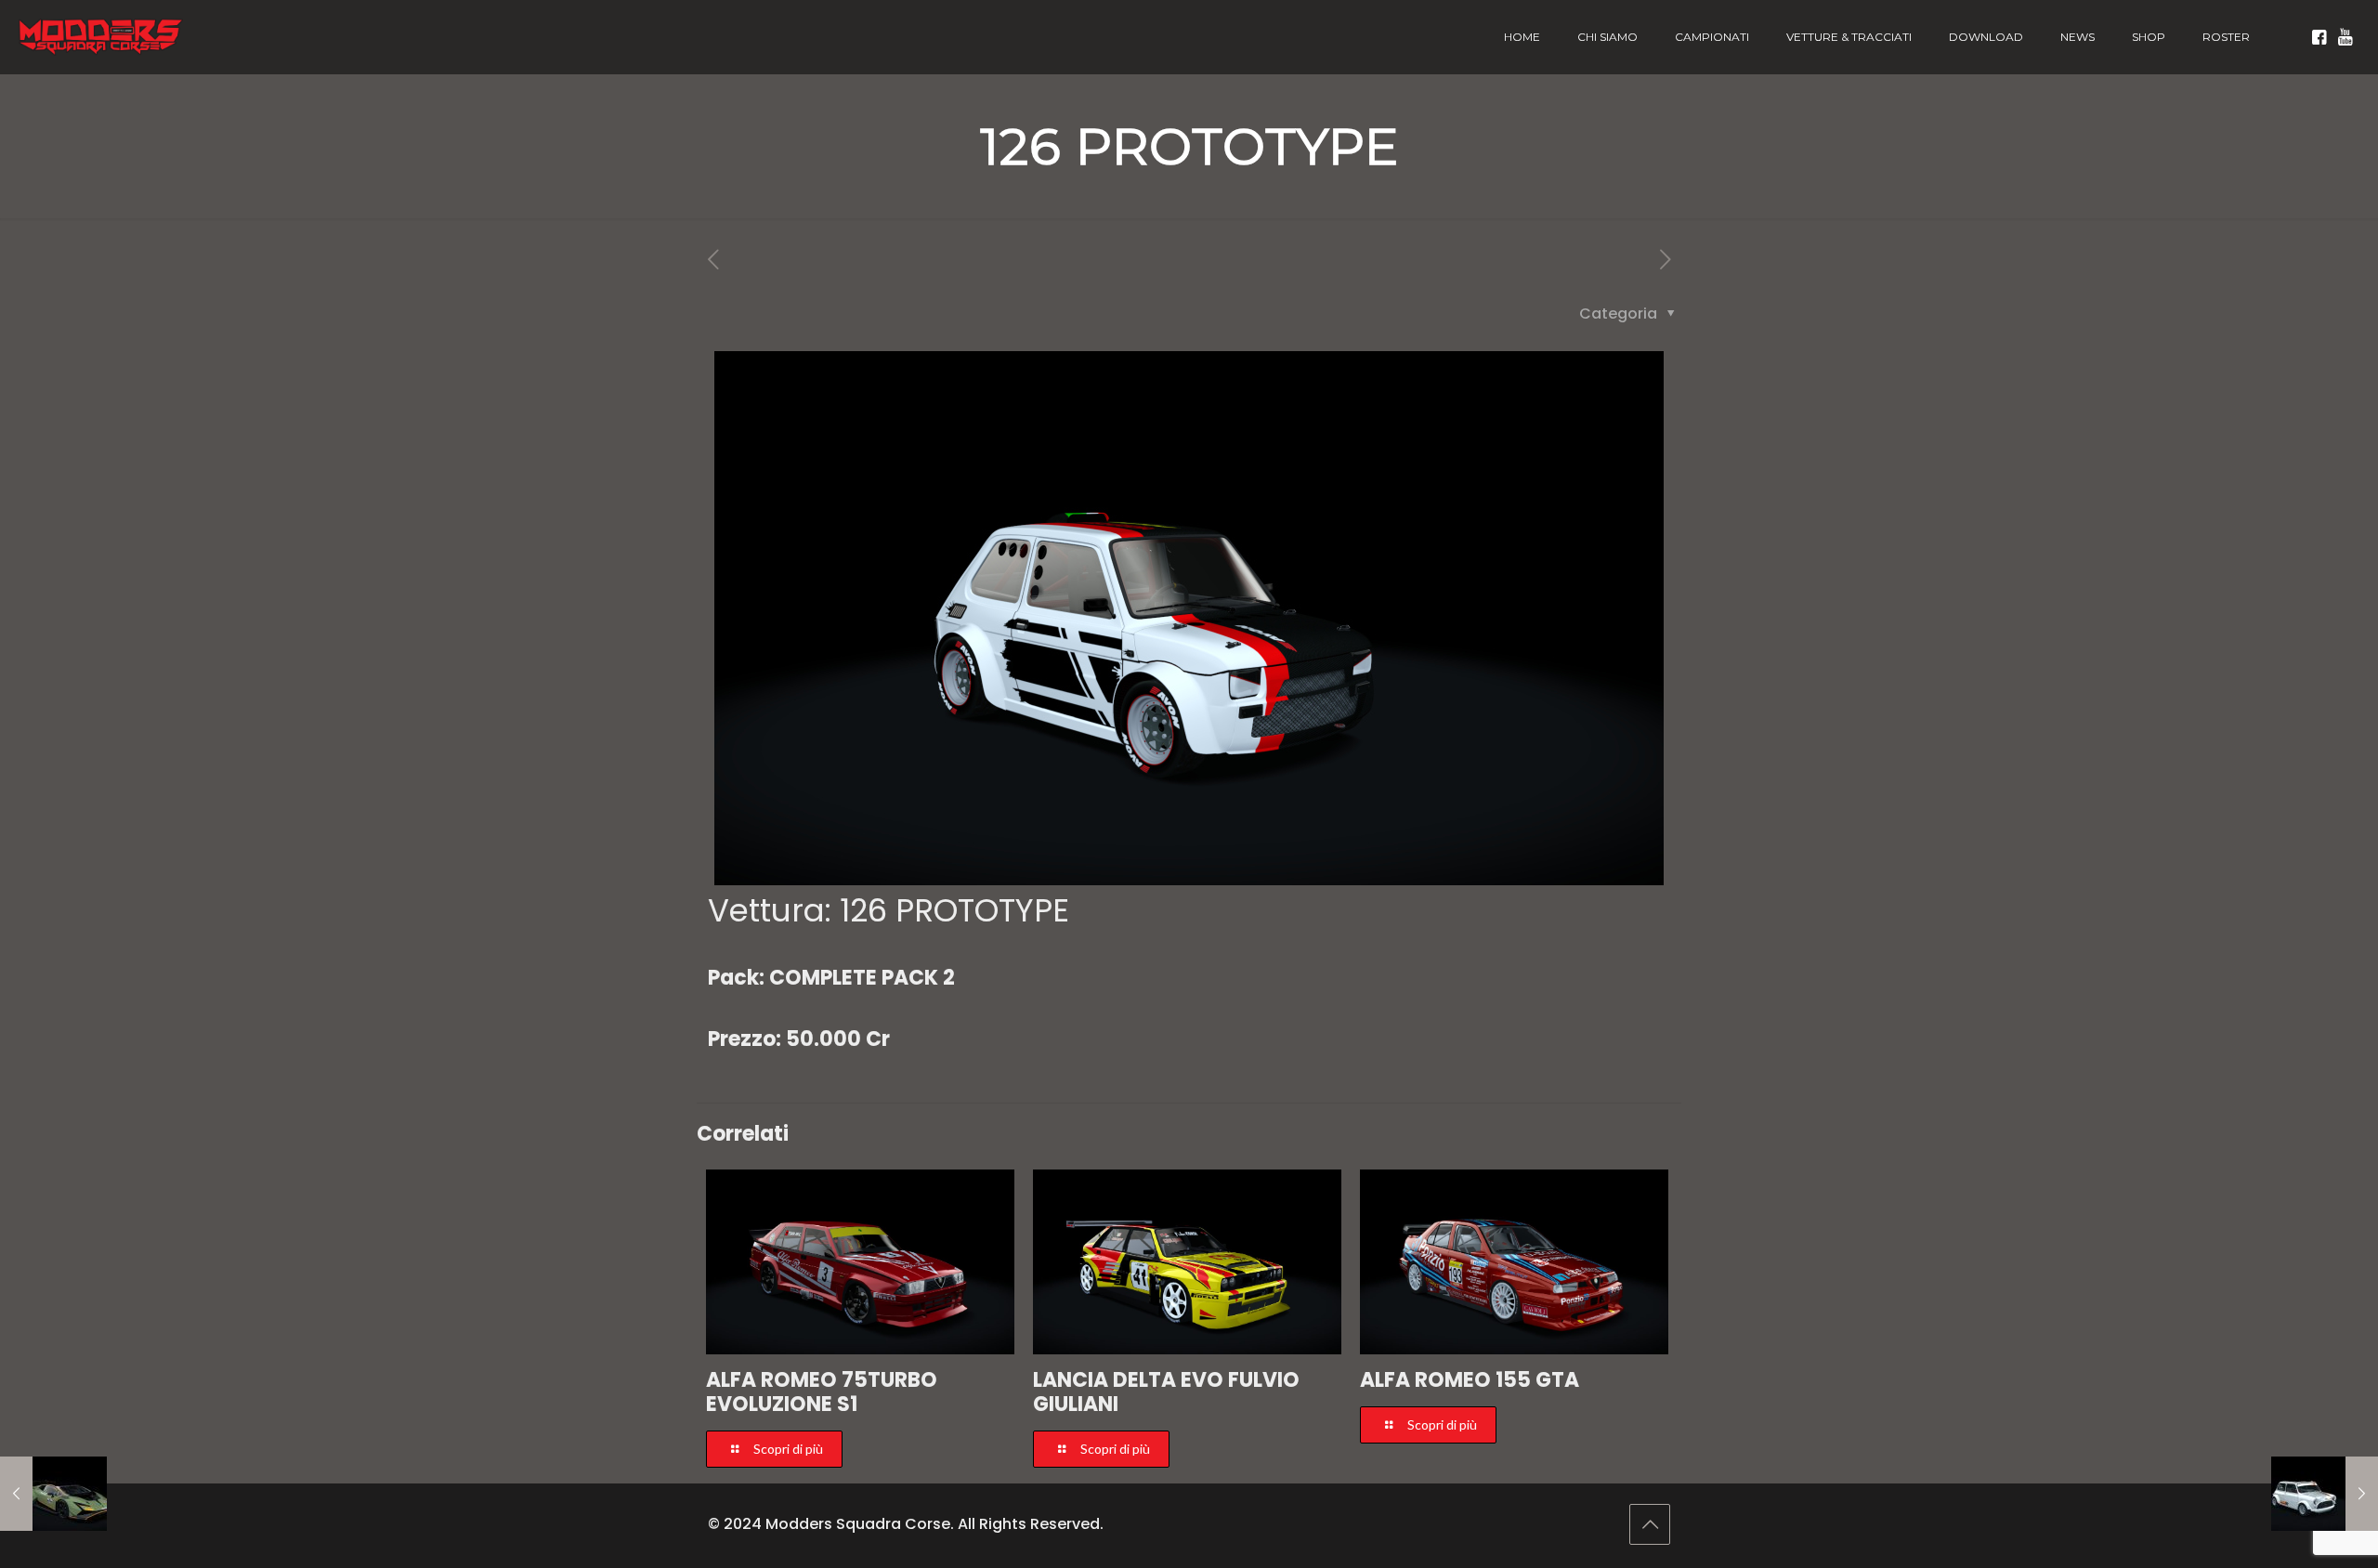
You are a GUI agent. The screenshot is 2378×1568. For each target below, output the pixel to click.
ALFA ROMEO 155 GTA (1470, 1380)
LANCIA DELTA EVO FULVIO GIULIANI (1166, 1392)
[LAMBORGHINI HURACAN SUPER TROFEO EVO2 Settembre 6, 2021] (53, 1494)
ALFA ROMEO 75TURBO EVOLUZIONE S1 (822, 1392)
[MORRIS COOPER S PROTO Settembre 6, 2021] (2325, 1494)
